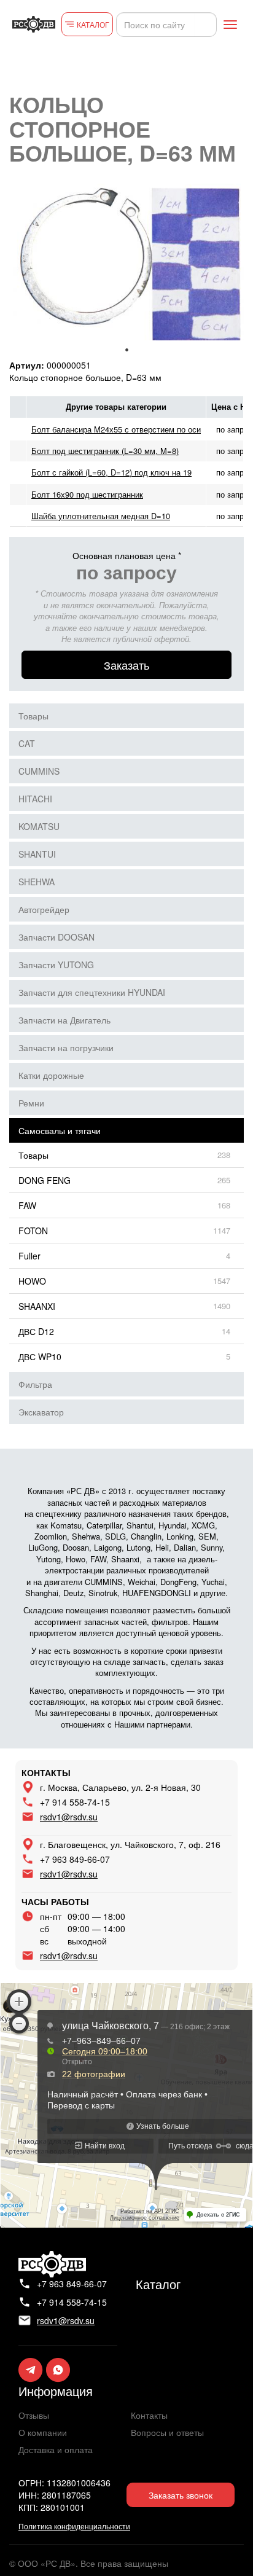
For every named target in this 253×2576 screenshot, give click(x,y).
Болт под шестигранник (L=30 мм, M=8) (105, 451)
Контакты (149, 2415)
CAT (27, 743)
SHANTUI (37, 854)
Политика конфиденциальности (74, 2526)
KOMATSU (39, 826)
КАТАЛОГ (93, 24)
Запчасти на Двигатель (64, 1020)
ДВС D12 (36, 1331)
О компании (43, 2432)
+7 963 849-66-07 (75, 1859)
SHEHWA (37, 882)
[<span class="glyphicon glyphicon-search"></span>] (206, 25)
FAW (27, 1205)
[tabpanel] (126, 262)
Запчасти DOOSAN (56, 937)
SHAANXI (37, 1306)
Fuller (29, 1256)
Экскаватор (41, 1412)
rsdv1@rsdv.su (69, 1817)
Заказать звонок (181, 2495)
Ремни (31, 1103)
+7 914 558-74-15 (75, 1802)
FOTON (33, 1231)
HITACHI (35, 799)
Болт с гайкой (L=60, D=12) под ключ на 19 (111, 472)
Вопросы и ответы (167, 2432)
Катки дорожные (51, 1075)
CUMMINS (39, 771)
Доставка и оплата (56, 2449)
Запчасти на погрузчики (66, 1047)
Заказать (126, 665)
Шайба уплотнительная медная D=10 (101, 516)
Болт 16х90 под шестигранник (87, 494)
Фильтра (35, 1384)
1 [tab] (126, 350)
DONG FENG (45, 1180)
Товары (33, 716)
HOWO (32, 1281)
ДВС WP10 (40, 1357)
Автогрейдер (44, 909)
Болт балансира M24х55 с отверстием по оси (116, 429)
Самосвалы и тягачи (60, 1130)
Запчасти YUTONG (56, 965)
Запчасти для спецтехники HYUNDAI (92, 992)
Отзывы (34, 2415)
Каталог (158, 2284)
